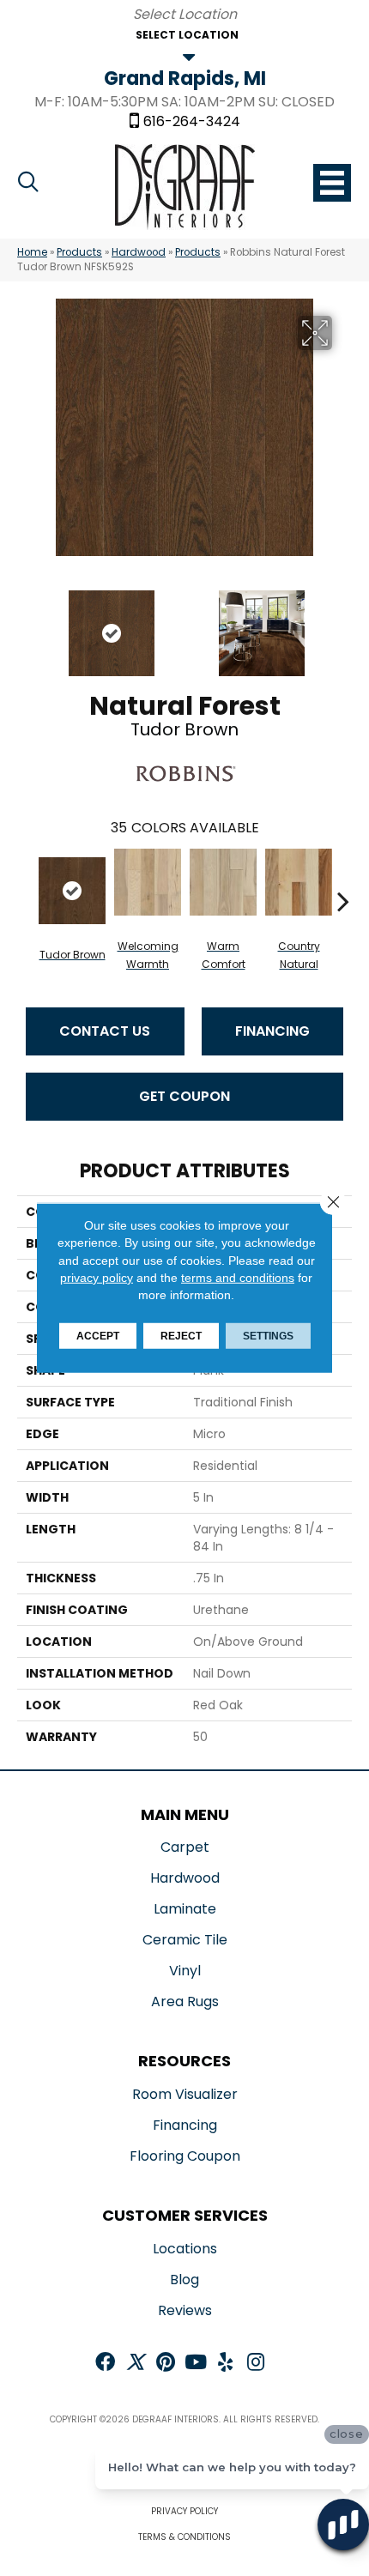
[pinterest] (166, 2364)
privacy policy (97, 1278)
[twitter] (135, 2364)
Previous (26, 625)
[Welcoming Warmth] (148, 882)
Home (32, 252)
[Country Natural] (299, 882)
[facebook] (105, 2364)
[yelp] (225, 2364)
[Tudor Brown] (72, 891)
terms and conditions (238, 1278)
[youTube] (196, 2364)
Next (343, 625)
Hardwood (139, 252)
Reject (181, 1336)
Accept (98, 1336)
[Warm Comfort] (223, 882)
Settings (268, 1336)
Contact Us (105, 1031)
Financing (272, 1031)
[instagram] (256, 2364)
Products (79, 252)
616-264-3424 (192, 122)
